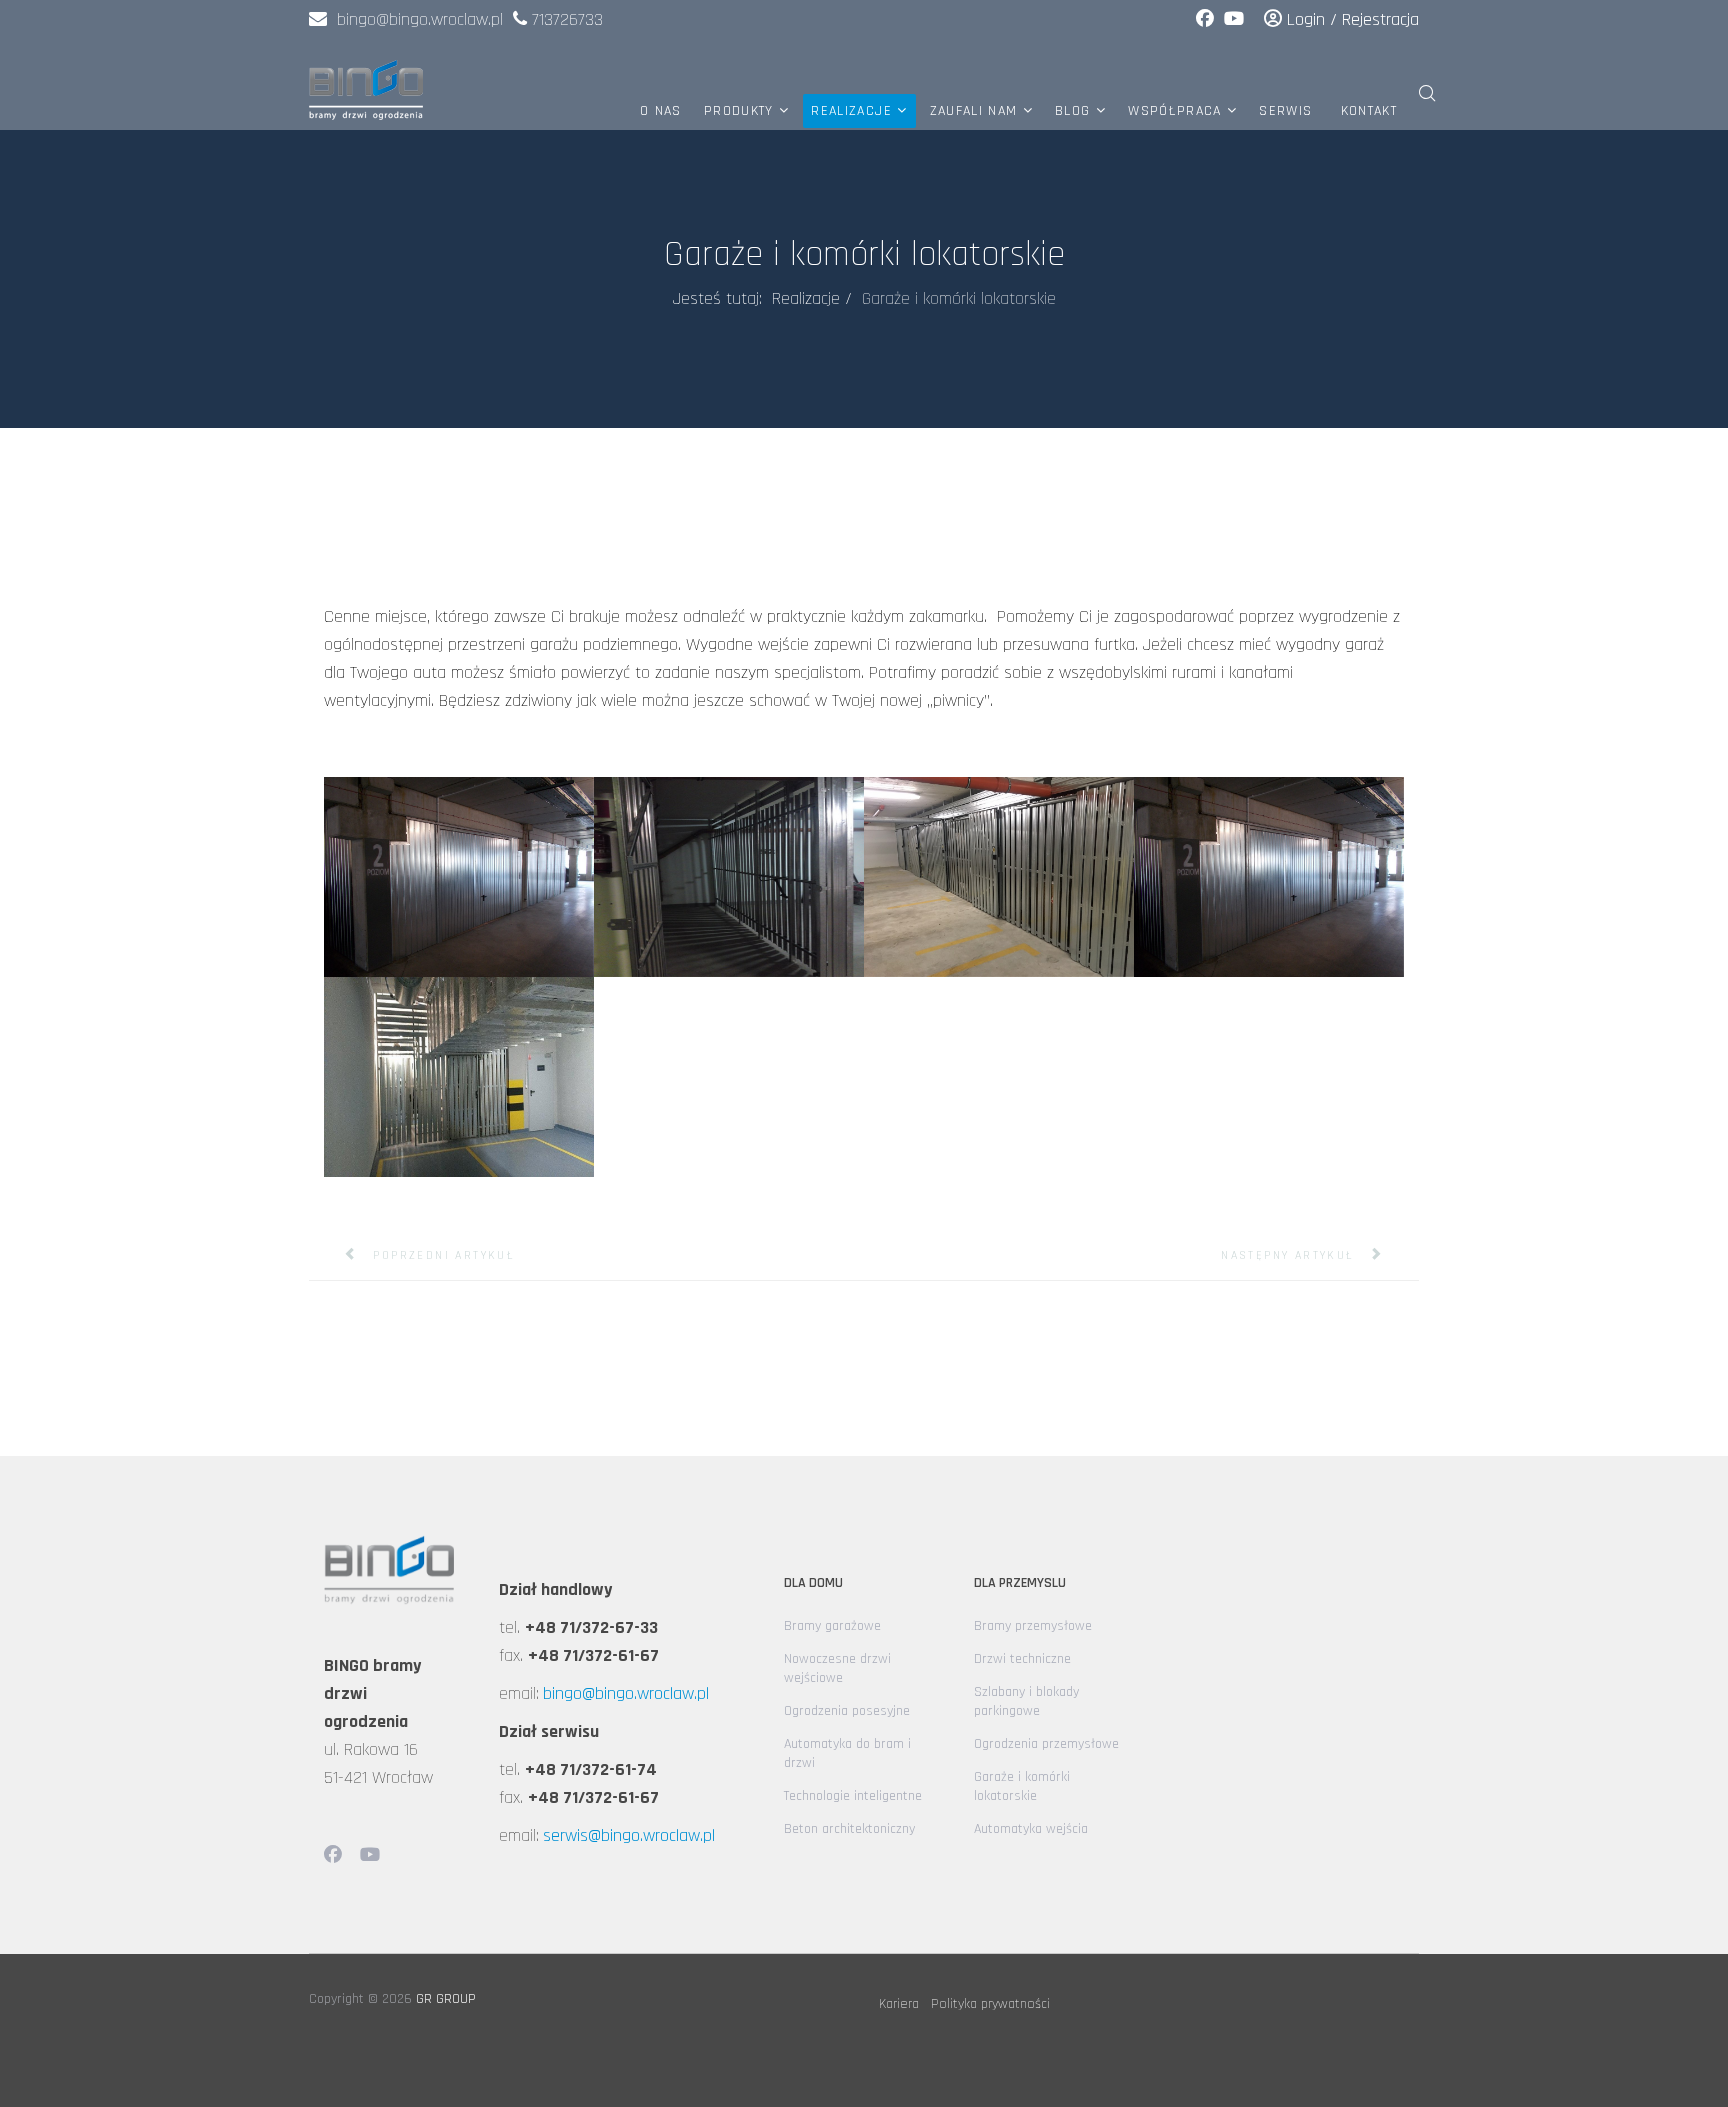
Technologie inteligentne (853, 1796)
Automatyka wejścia (1031, 1829)
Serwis (1285, 111)
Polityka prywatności (990, 2004)
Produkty (739, 111)
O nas (661, 111)
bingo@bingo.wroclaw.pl (415, 19)
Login (1306, 19)
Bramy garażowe (832, 1626)
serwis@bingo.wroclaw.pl (629, 1835)
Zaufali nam (974, 111)
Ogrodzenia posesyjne (847, 1711)
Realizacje (851, 111)
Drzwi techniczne (1022, 1659)
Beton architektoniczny (849, 1829)
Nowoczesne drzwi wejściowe (837, 1668)
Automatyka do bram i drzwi (847, 1753)
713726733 (567, 19)
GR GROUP (446, 1999)
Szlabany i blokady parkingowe (1026, 1701)
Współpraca (1175, 111)
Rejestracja (1380, 19)
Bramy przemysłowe (1033, 1626)
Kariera (899, 2004)
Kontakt (1369, 111)
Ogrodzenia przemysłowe (1046, 1744)
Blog (1072, 111)
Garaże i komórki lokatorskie (1022, 1786)
